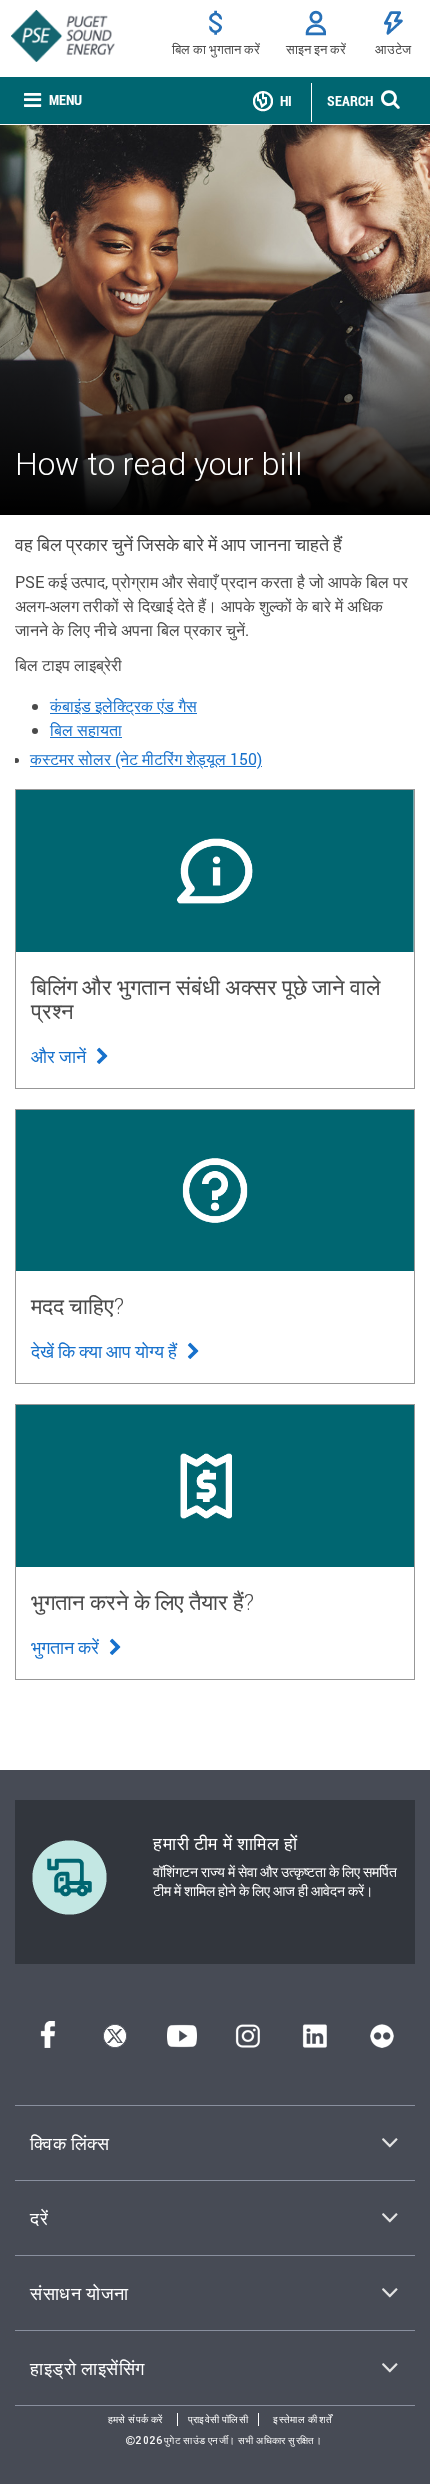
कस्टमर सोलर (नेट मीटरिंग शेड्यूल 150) (146, 758)
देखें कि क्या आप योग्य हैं (106, 1351)
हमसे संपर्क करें (135, 2419)
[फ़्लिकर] (382, 2041)
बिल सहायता (86, 729)
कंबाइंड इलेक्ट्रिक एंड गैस (123, 705)
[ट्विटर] (115, 2041)
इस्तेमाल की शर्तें (302, 2419)
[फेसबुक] (48, 2041)
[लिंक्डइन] (314, 2041)
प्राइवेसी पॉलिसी (218, 2419)
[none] (53, 100)
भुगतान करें (67, 1647)
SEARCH (350, 100)
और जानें (60, 1056)
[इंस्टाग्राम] (248, 2041)
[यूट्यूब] (182, 2041)
